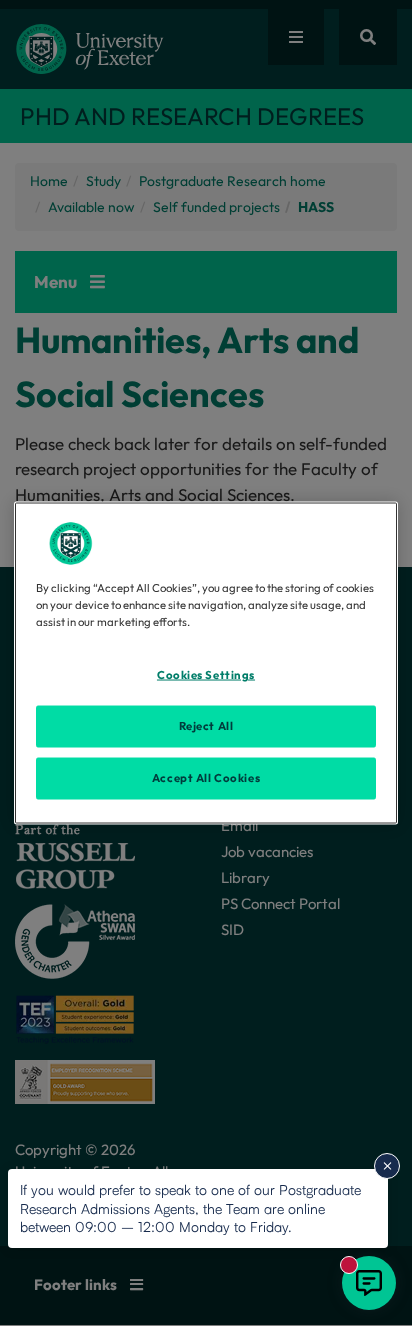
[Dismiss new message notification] (387, 1166)
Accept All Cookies (206, 778)
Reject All (206, 726)
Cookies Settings (206, 675)
